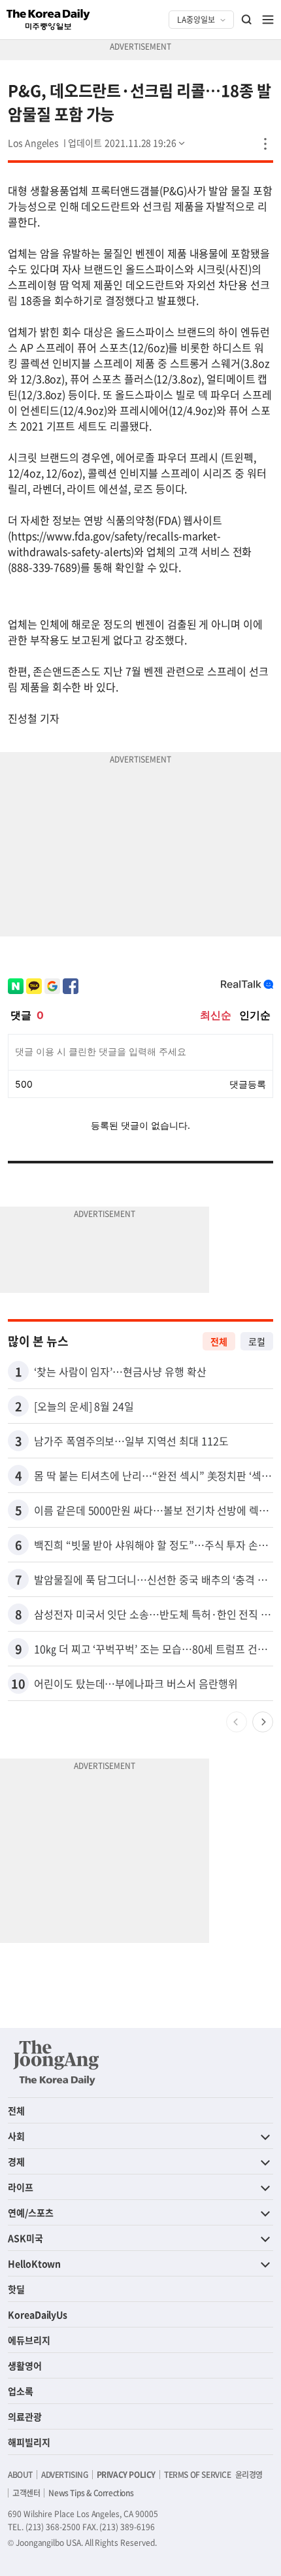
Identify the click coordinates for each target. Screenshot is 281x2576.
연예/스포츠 (31, 2212)
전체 (219, 1341)
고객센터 (26, 2493)
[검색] (247, 20)
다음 (263, 1722)
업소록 (21, 2391)
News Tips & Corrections (91, 2493)
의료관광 (25, 2416)
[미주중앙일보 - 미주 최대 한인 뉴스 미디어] (48, 20)
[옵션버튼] (265, 144)
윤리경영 (249, 2475)
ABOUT (20, 2475)
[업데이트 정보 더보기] (127, 143)
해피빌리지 (29, 2442)
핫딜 (16, 2289)
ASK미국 (25, 2238)
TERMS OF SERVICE (198, 2475)
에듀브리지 (29, 2340)
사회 (16, 2136)
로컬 (257, 1341)
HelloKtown (34, 2263)
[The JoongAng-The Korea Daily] (56, 2063)
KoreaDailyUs (38, 2314)
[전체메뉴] (268, 20)
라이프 (21, 2187)
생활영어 (25, 2365)
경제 (16, 2161)
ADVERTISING (65, 2475)
